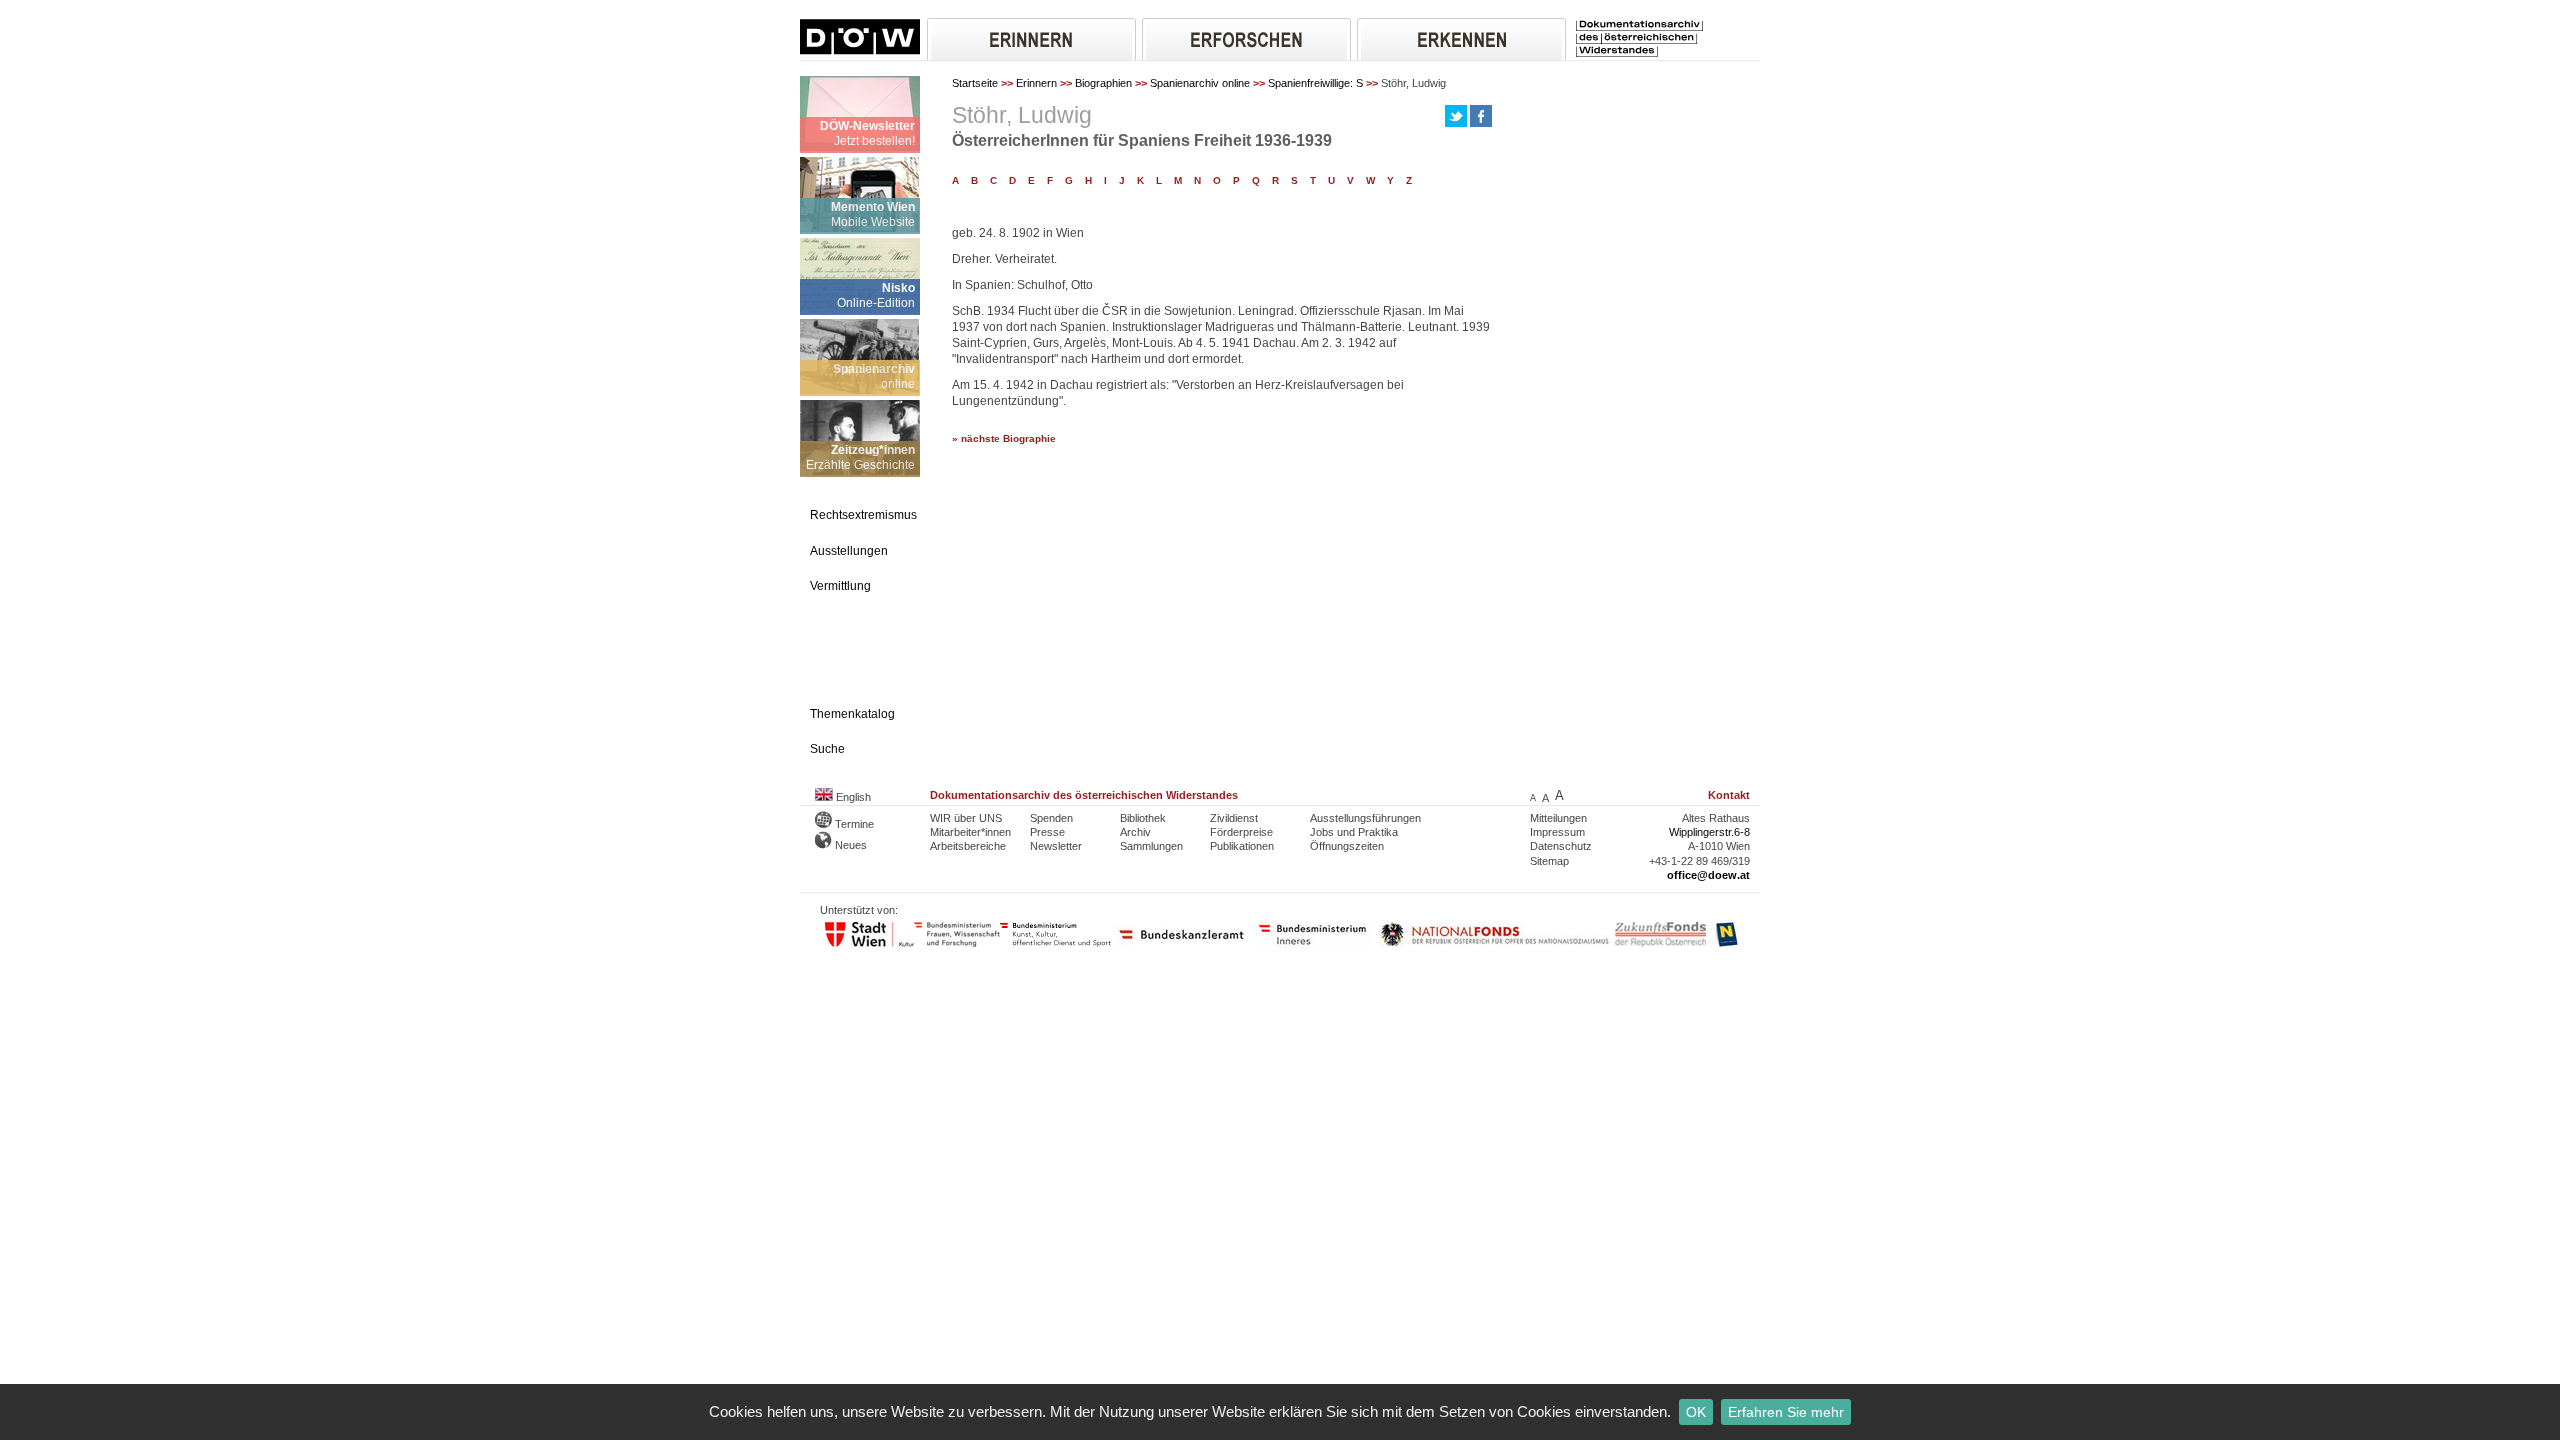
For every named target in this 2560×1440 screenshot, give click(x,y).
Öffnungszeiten (1347, 846)
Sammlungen (1151, 846)
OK (1696, 1412)
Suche (827, 749)
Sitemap (1549, 861)
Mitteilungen (1558, 818)
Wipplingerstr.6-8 (1709, 832)
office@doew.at (1708, 875)
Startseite (975, 83)
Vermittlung (840, 586)
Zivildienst (1234, 818)
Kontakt (1729, 795)
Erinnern (1036, 83)
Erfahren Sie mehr (1786, 1412)
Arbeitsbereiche (968, 846)
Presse (1047, 832)
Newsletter (1056, 846)
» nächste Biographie (1004, 438)
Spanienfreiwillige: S (1315, 83)
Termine (853, 824)
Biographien (1103, 83)
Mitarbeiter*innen (970, 832)
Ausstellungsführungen (1365, 818)
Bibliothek (1143, 818)
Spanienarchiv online (1200, 83)
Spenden (1051, 818)
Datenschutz (1561, 846)
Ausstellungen (849, 551)
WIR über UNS (966, 818)
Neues (849, 845)
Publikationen (1242, 846)
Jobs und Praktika (1354, 832)
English (852, 797)
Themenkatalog (852, 714)
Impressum (1557, 832)
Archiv (1135, 832)
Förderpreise (1241, 832)
